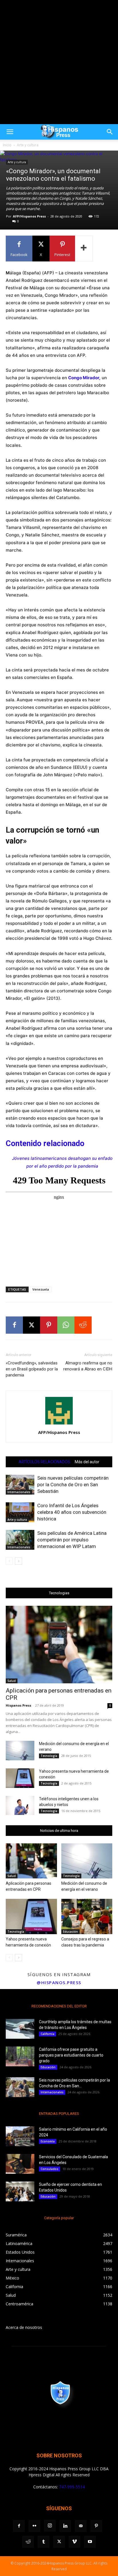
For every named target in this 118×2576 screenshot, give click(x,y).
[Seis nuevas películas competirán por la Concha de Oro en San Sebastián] (20, 1485)
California (48, 2034)
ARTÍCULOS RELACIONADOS (44, 1462)
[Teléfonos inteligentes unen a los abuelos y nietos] (20, 1806)
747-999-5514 (72, 2487)
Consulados (50, 2169)
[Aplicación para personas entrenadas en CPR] (59, 1645)
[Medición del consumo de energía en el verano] (20, 1751)
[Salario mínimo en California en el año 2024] (20, 2136)
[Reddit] (28, 2542)
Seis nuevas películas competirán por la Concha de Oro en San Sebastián (73, 1485)
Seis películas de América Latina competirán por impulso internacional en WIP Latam (72, 1540)
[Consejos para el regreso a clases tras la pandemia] (87, 1916)
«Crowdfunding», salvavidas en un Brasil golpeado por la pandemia (32, 1369)
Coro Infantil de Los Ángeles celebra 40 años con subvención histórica (72, 1512)
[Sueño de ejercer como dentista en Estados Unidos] (20, 2191)
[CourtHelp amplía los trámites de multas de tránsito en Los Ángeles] (20, 2029)
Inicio (7, 145)
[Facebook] (14, 1325)
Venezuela (41, 1289)
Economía (48, 2141)
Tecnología (49, 1756)
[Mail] (81, 2526)
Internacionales (19, 1492)
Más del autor (87, 1462)
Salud (12, 1681)
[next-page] (18, 1561)
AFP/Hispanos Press (29, 216)
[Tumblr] (44, 2542)
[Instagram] (50, 2526)
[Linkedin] (65, 2526)
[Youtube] (90, 2542)
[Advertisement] (59, 62)
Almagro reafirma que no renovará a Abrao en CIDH (88, 1366)
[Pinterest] (49, 1325)
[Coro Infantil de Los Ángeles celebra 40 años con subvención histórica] (20, 1512)
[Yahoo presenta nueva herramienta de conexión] (20, 1778)
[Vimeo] (74, 2542)
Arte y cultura (28, 145)
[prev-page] (9, 1561)
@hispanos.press (59, 1982)
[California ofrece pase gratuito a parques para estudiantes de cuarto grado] (20, 2056)
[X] (32, 1325)
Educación (70, 1932)
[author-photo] (59, 1424)
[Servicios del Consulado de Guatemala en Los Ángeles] (20, 2164)
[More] (84, 249)
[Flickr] (34, 2526)
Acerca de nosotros (24, 2327)
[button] (10, 132)
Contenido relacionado (45, 1143)
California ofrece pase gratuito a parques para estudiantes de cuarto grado (71, 2055)
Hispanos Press (18, 1705)
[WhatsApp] (66, 1325)
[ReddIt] (83, 1325)
